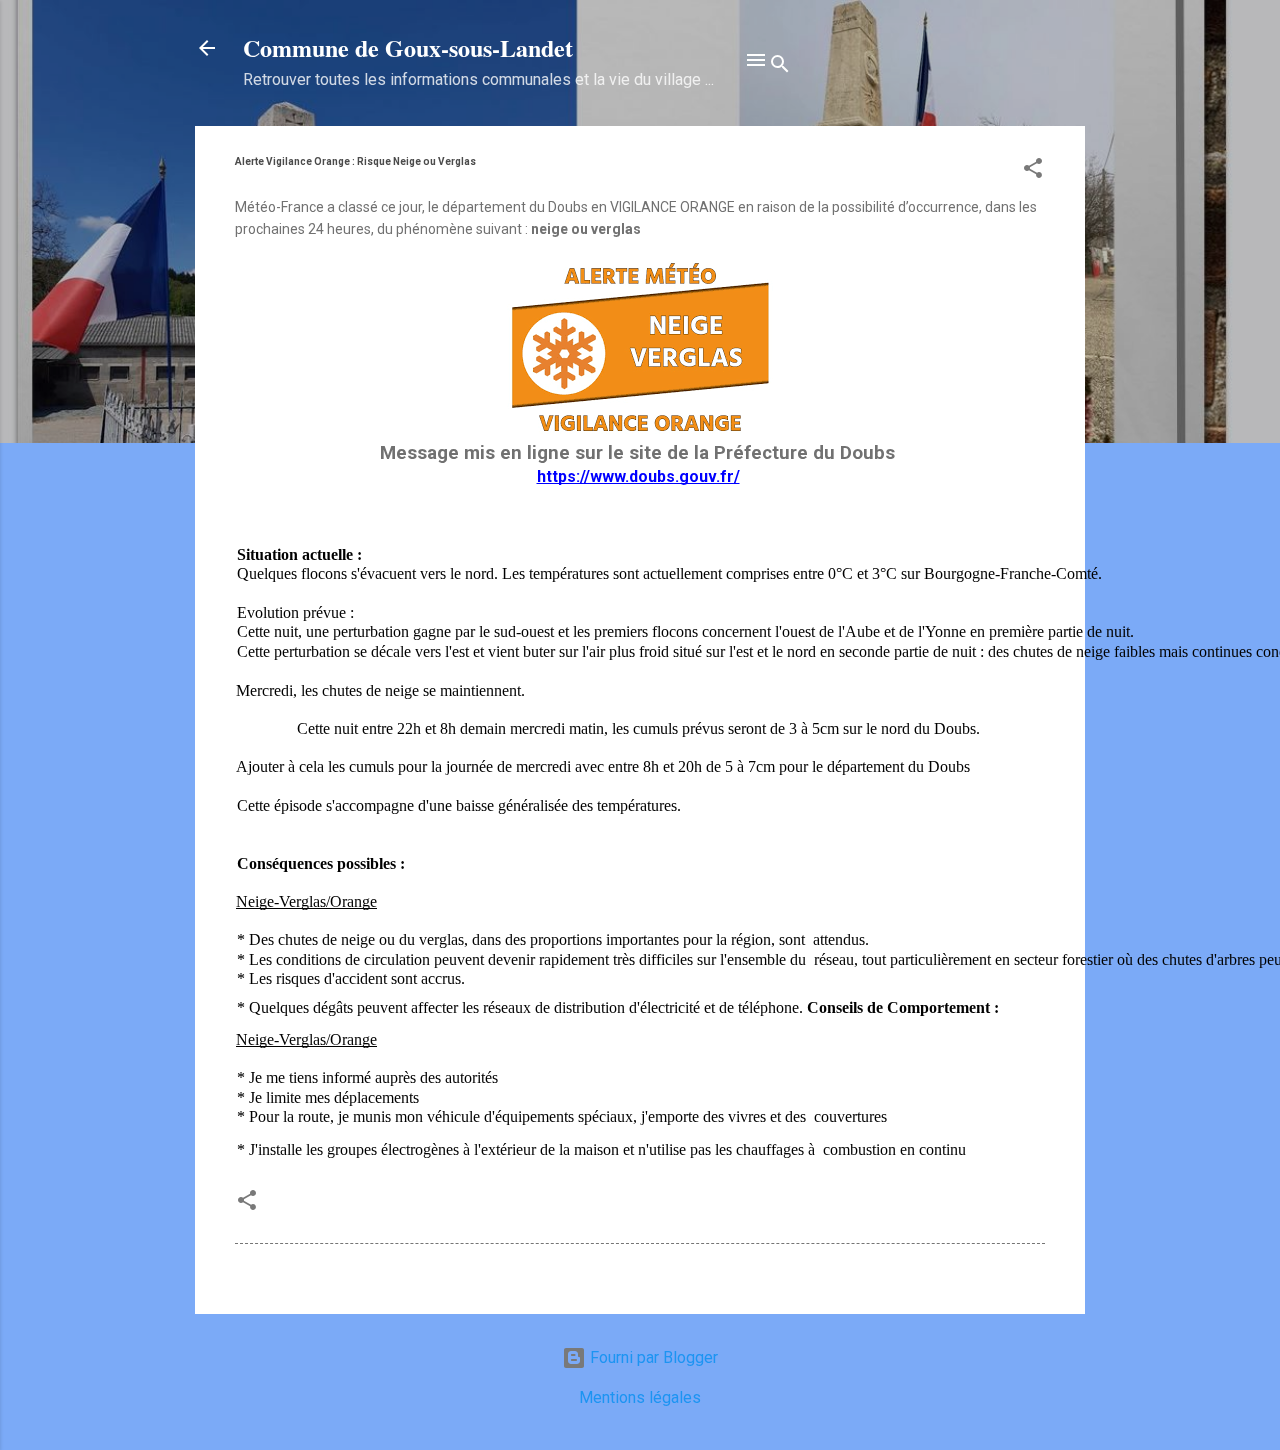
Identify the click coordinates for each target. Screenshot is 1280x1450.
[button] (1033, 171)
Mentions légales (640, 1397)
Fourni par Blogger (652, 1357)
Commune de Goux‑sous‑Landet (408, 47)
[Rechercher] (780, 67)
